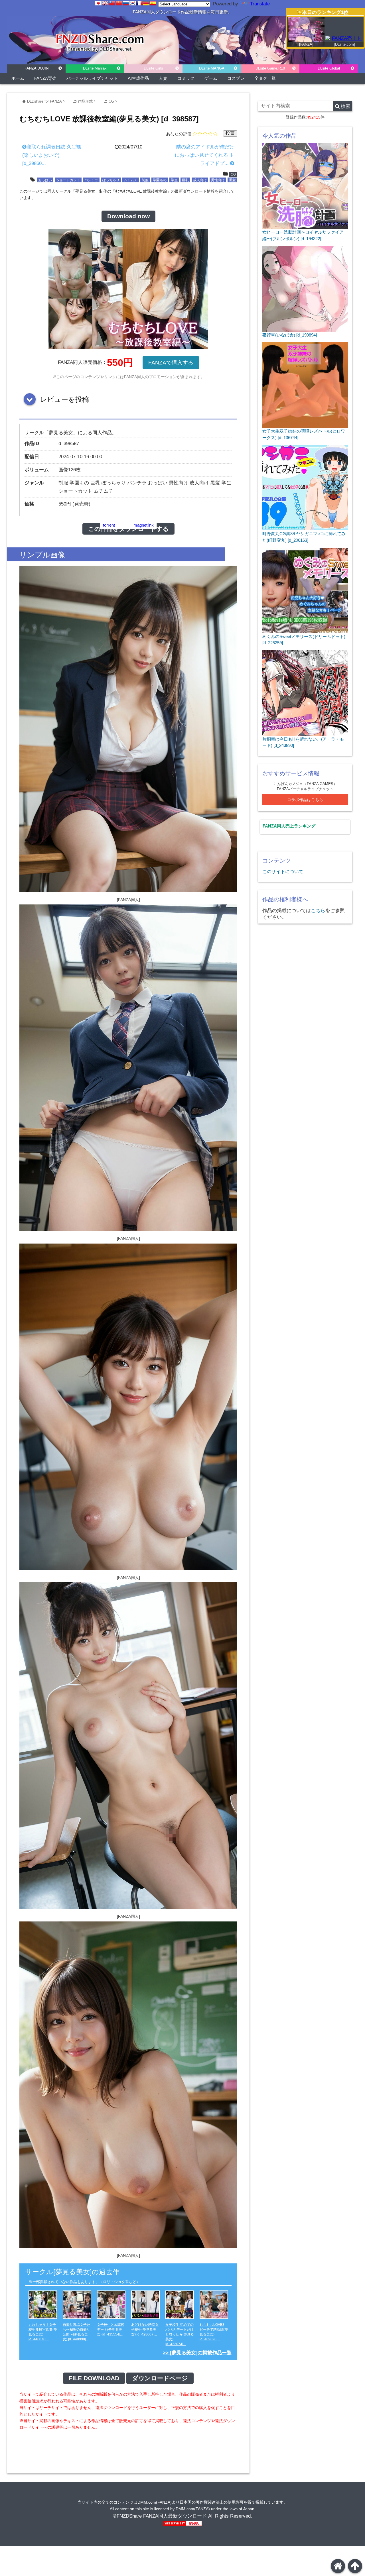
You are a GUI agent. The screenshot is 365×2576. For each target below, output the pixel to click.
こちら (318, 911)
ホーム (18, 78)
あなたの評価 (179, 134)
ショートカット (68, 180)
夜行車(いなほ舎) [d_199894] (290, 335)
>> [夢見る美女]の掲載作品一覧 (197, 2353)
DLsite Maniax (95, 68)
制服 (145, 180)
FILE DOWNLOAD (94, 2378)
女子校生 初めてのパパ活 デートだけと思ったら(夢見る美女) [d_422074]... (180, 2334)
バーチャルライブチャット (92, 78)
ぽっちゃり (111, 180)
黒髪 (232, 180)
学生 (174, 180)
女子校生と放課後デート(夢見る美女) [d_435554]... (111, 2330)
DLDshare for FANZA (44, 101)
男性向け (218, 180)
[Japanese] (98, 3)
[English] (105, 3)
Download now (128, 216)
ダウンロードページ (160, 2378)
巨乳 (185, 180)
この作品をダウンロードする (128, 529)
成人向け (200, 180)
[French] (139, 3)
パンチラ (91, 180)
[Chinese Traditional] (112, 3)
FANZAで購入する (171, 363)
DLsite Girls (153, 68)
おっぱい (45, 180)
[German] (146, 3)
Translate (260, 4)
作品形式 (85, 101)
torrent (109, 525)
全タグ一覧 (265, 78)
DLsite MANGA (212, 68)
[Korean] (133, 3)
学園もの (160, 180)
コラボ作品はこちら (305, 800)
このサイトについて (283, 871)
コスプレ (236, 78)
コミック (186, 78)
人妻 (163, 78)
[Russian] (126, 3)
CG (111, 101)
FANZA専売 (45, 78)
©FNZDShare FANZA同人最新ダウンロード (160, 2516)
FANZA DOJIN (36, 68)
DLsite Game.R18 (270, 68)
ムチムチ (131, 180)
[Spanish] (153, 3)
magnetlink (144, 525)
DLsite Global (329, 68)
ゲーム (211, 78)
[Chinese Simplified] (119, 3)
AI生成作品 (138, 78)
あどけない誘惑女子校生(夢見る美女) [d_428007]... (145, 2330)
